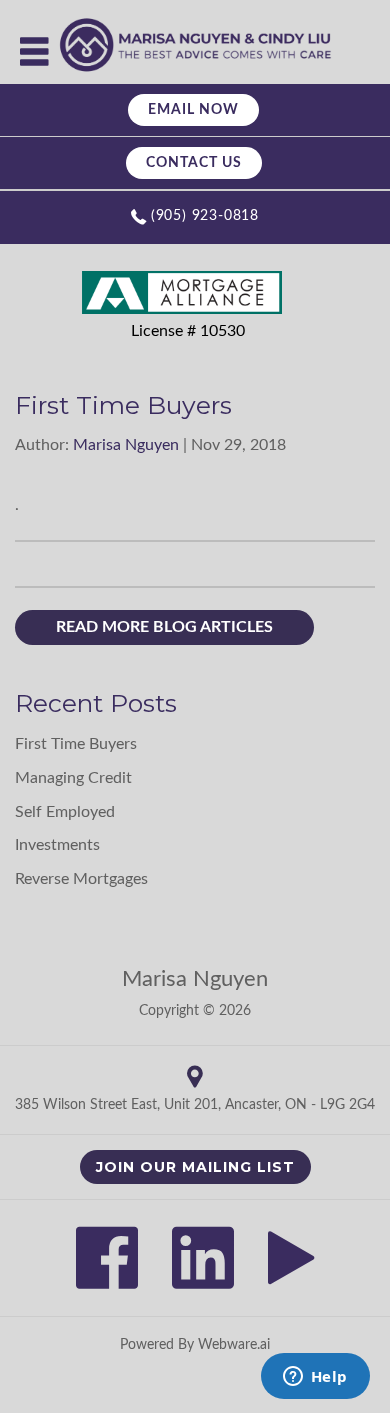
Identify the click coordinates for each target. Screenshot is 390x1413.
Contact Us (194, 163)
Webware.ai (234, 1345)
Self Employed (65, 812)
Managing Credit (73, 778)
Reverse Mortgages (81, 879)
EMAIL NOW (193, 110)
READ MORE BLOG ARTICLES (164, 627)
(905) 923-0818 (205, 216)
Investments (57, 845)
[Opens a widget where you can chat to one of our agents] (315, 1378)
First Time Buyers (76, 744)
